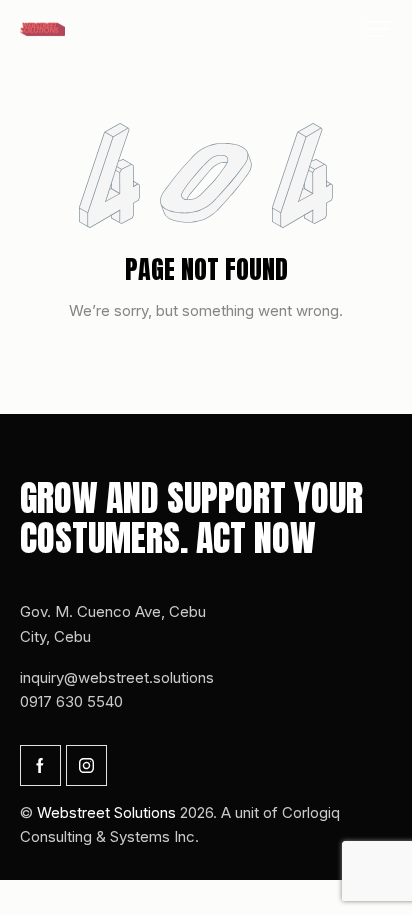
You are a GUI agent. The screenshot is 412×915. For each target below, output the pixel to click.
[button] (378, 29)
